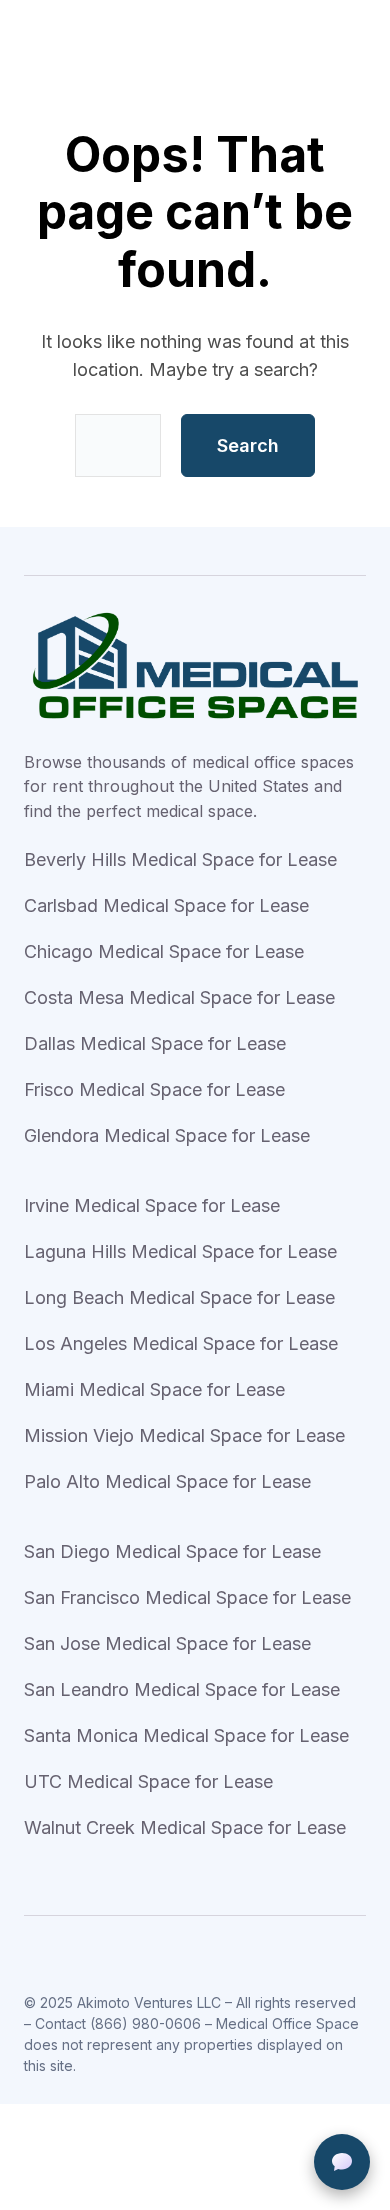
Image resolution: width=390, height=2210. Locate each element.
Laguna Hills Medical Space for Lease (180, 1251)
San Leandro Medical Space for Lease (182, 1689)
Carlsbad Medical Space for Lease (166, 905)
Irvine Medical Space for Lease (152, 1205)
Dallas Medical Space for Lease (155, 1043)
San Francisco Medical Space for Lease (187, 1597)
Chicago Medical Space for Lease (164, 951)
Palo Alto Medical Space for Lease (167, 1481)
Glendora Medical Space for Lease (167, 1135)
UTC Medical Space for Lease (148, 1781)
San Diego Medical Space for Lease (172, 1551)
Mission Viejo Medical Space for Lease (184, 1435)
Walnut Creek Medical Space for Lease (185, 1827)
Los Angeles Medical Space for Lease (181, 1343)
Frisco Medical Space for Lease (154, 1089)
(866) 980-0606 (145, 2023)
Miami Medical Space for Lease (154, 1389)
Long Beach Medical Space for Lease (179, 1297)
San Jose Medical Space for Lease (167, 1643)
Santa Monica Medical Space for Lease (186, 1735)
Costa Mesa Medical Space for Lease (179, 997)
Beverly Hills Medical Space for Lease (180, 859)
